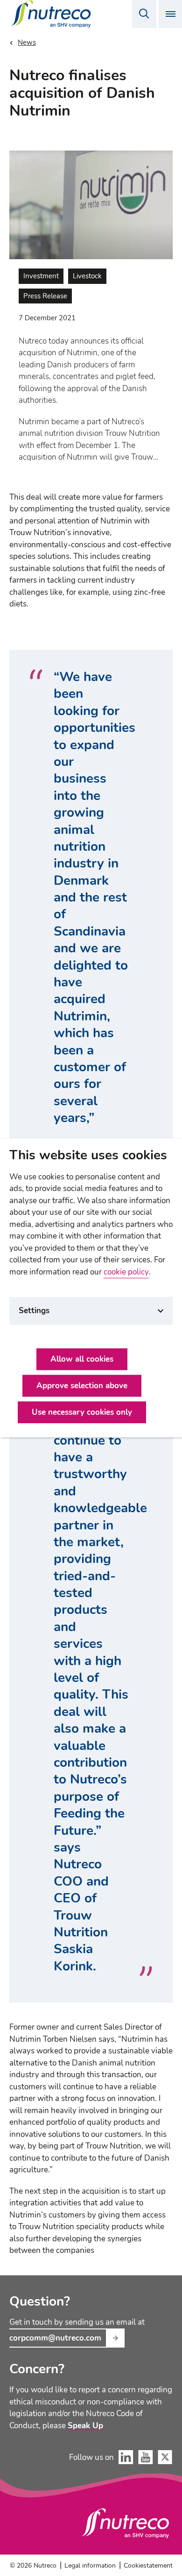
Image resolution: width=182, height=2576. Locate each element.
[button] (144, 14)
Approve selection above (82, 1386)
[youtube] (146, 2457)
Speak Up (85, 2426)
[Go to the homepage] (126, 2523)
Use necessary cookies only (82, 1413)
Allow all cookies (82, 1360)
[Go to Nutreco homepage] (52, 14)
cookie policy (126, 1272)
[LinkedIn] (126, 2457)
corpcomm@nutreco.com (55, 2338)
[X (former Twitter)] (165, 2457)
